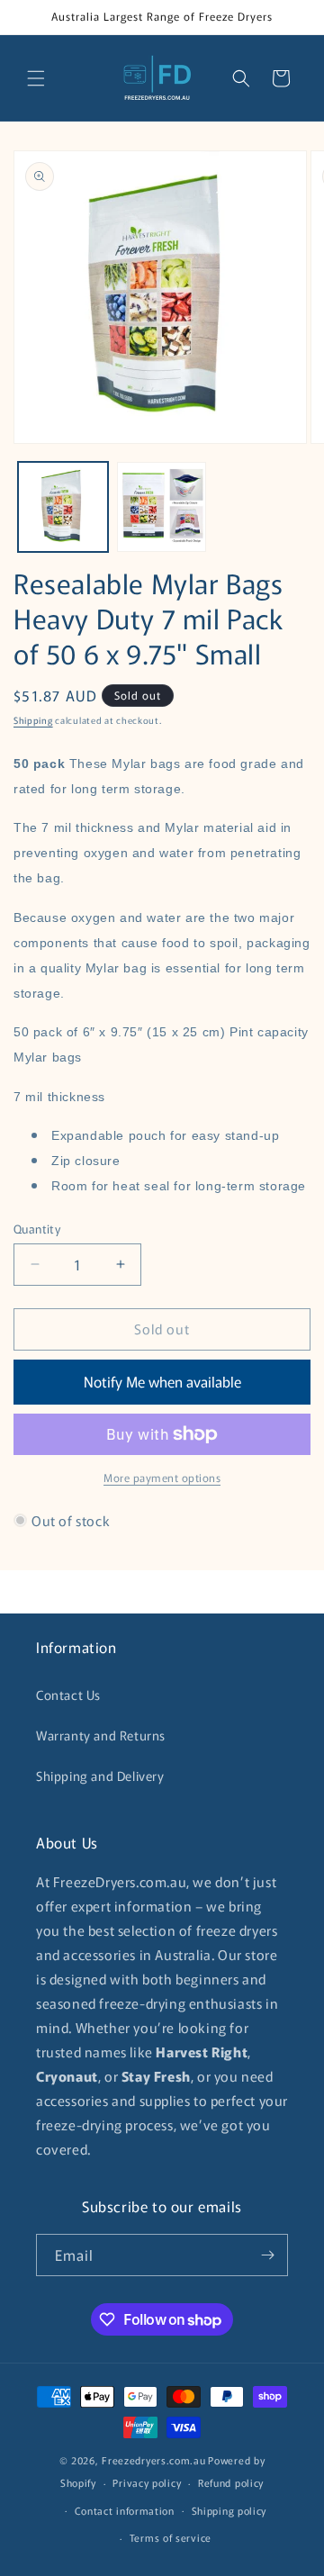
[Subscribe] (267, 2255)
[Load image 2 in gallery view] (162, 507)
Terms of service (171, 2537)
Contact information (125, 2510)
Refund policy (231, 2482)
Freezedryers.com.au (153, 2460)
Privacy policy (147, 2482)
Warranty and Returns (101, 1735)
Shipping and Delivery (100, 1776)
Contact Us (68, 1695)
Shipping (33, 720)
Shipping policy (229, 2510)
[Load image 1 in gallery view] (63, 507)
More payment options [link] (162, 1477)
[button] (36, 78)
